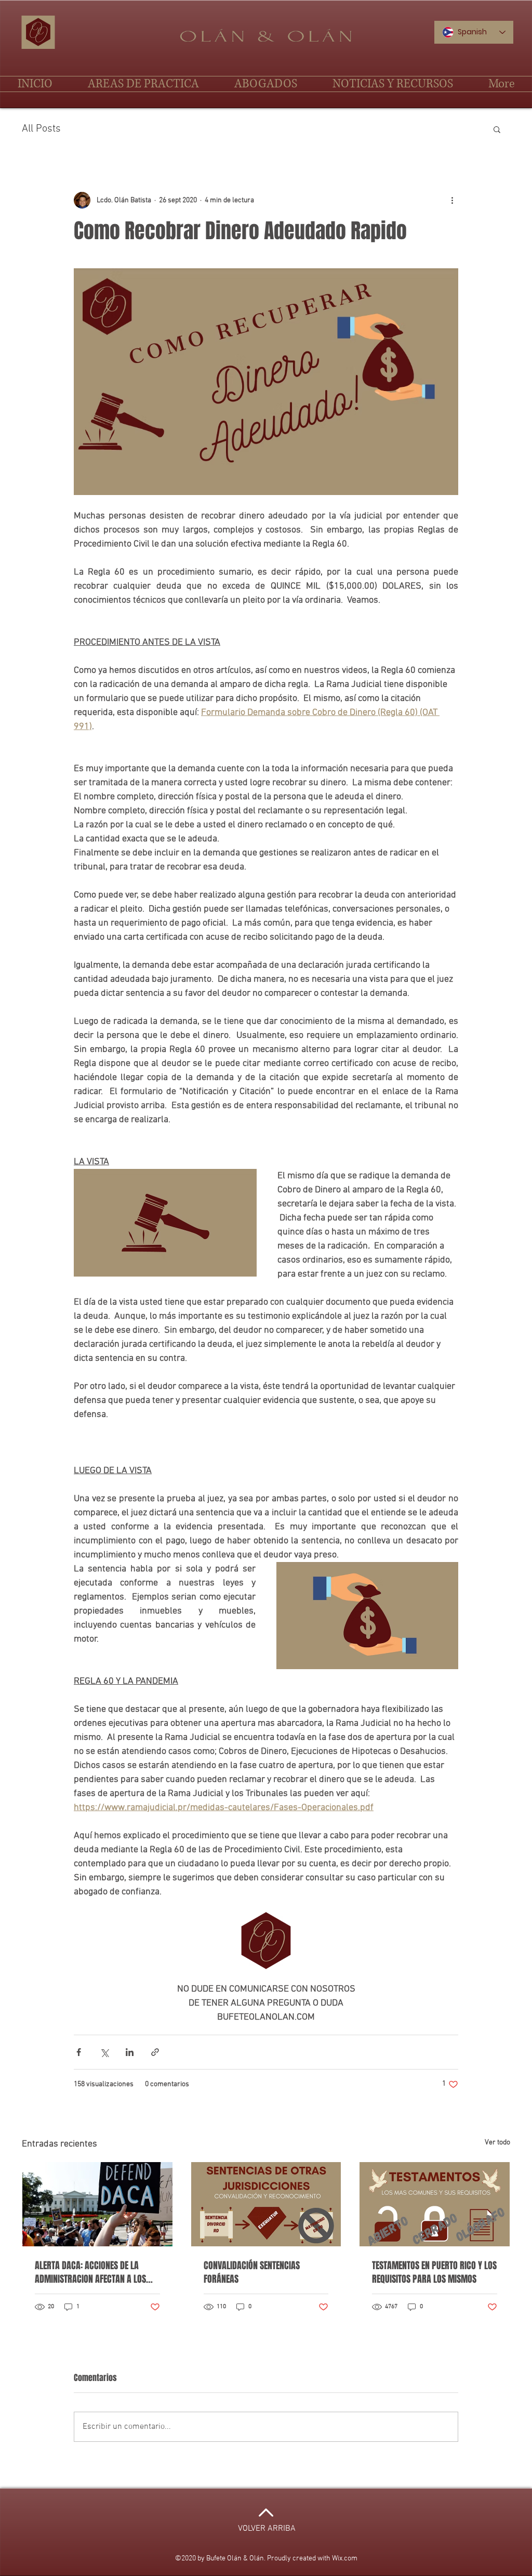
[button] (497, 129)
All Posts (41, 129)
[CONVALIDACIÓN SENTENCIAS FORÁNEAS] (266, 2204)
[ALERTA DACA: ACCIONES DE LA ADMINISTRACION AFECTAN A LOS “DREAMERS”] (97, 2204)
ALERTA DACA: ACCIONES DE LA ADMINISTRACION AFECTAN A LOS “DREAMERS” (90, 2272)
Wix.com (345, 2559)
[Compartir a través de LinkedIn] (130, 2052)
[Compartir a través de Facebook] (79, 2052)
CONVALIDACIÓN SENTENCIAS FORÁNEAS (252, 2272)
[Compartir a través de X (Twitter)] (104, 2052)
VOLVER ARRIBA (267, 2529)
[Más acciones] (452, 200)
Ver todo (497, 2143)
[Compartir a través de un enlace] (155, 2052)
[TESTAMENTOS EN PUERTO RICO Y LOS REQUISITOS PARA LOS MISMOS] (435, 2204)
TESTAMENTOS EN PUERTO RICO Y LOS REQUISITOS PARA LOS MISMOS (434, 2272)
